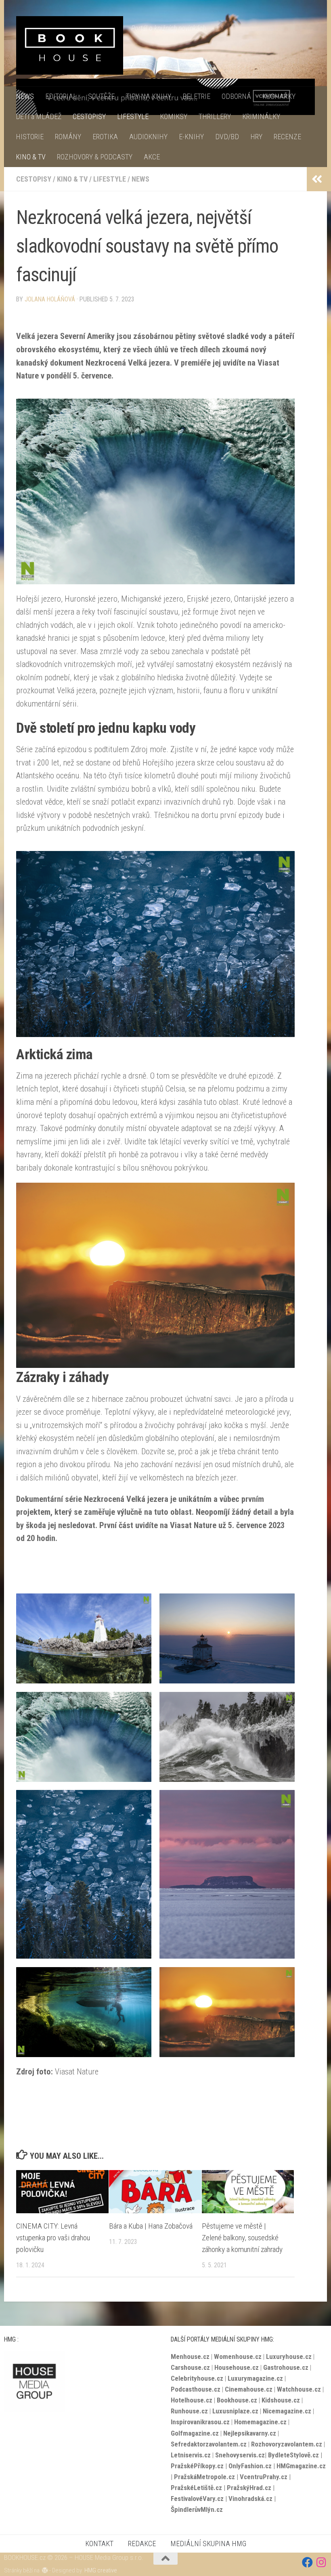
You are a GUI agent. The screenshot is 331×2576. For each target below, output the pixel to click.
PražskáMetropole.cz (204, 2477)
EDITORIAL (61, 96)
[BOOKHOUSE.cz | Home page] (70, 45)
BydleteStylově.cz (293, 2455)
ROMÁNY (68, 137)
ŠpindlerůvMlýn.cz (197, 2509)
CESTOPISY (89, 116)
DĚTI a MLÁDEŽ (39, 116)
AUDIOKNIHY (148, 137)
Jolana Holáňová (50, 299)
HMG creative (101, 2570)
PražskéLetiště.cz (196, 2488)
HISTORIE (30, 137)
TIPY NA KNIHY (149, 96)
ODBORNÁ (236, 96)
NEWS (25, 96)
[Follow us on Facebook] (307, 2562)
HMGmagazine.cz (301, 2466)
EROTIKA (105, 137)
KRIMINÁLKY (261, 116)
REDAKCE (142, 2544)
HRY (256, 137)
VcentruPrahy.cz (264, 2477)
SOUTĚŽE (101, 96)
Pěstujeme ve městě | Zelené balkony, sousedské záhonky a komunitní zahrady (242, 2238)
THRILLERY (215, 116)
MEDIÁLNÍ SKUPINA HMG (208, 2544)
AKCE (152, 157)
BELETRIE (196, 96)
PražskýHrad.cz (249, 2488)
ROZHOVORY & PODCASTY (95, 157)
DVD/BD (227, 137)
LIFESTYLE (133, 116)
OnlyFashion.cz (251, 2466)
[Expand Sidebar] (317, 179)
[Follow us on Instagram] (322, 2562)
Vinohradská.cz (250, 2499)
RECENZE (287, 137)
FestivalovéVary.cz (197, 2499)
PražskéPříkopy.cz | (200, 2466)
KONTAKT (99, 2544)
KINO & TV (31, 157)
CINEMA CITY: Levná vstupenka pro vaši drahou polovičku (53, 2238)
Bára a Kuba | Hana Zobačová (151, 2226)
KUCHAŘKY (279, 96)
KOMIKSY (174, 116)
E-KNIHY (191, 137)
